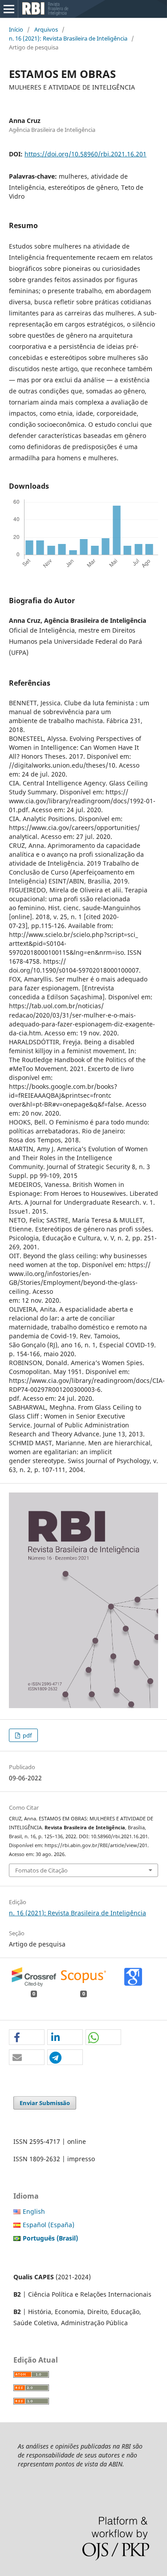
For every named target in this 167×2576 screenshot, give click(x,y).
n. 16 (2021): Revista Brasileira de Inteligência (68, 38)
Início (16, 29)
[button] (27, 2038)
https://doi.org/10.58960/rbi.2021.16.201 (86, 154)
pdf (26, 1735)
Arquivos (46, 29)
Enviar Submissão (45, 2103)
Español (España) (49, 2225)
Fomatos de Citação (41, 1870)
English (34, 2211)
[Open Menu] (9, 9)
